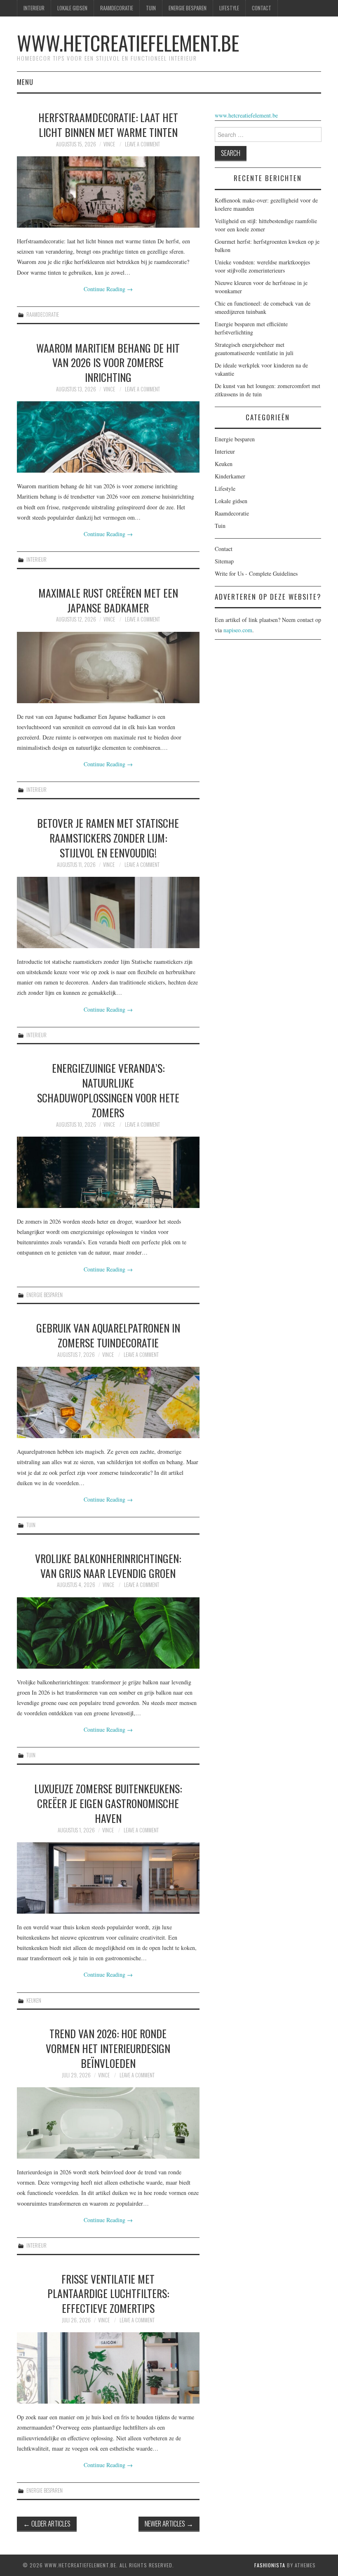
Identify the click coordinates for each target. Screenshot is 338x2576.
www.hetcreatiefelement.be (128, 43)
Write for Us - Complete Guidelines (256, 573)
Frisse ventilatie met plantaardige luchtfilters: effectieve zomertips (108, 2293)
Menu (25, 82)
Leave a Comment (142, 144)
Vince (109, 144)
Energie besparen (188, 8)
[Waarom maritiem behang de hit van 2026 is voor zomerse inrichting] (108, 437)
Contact (262, 8)
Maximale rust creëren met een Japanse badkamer (108, 600)
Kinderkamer (230, 476)
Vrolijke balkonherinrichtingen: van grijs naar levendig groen (108, 1566)
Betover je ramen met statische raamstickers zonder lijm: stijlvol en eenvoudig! (108, 838)
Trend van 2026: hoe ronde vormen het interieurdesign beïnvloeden (108, 2048)
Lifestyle (229, 8)
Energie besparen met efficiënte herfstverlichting (251, 328)
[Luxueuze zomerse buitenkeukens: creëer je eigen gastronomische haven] (108, 1878)
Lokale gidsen (72, 8)
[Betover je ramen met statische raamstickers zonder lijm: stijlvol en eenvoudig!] (108, 912)
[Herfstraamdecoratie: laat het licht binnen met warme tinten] (108, 192)
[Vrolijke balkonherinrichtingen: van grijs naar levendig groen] (108, 1633)
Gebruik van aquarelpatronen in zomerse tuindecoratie (108, 1335)
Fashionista (270, 2565)
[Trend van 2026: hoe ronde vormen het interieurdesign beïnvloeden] (108, 2123)
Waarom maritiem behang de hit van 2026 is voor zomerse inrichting (108, 363)
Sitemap (224, 561)
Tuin (151, 8)
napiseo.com (238, 630)
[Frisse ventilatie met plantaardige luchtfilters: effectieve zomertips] (108, 2368)
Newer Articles (169, 2523)
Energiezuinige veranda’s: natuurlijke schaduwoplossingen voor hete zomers (108, 1090)
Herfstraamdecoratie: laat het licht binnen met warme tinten (108, 125)
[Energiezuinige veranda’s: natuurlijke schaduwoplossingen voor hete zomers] (108, 1172)
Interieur (34, 8)
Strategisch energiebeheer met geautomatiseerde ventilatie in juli (254, 349)
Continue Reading (108, 289)
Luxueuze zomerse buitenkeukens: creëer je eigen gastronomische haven (108, 1803)
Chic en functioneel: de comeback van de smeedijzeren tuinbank (263, 307)
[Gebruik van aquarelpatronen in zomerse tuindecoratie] (108, 1402)
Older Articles (47, 2523)
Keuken (34, 2000)
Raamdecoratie (117, 8)
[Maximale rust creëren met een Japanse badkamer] (108, 668)
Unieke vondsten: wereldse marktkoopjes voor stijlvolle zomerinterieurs (262, 266)
